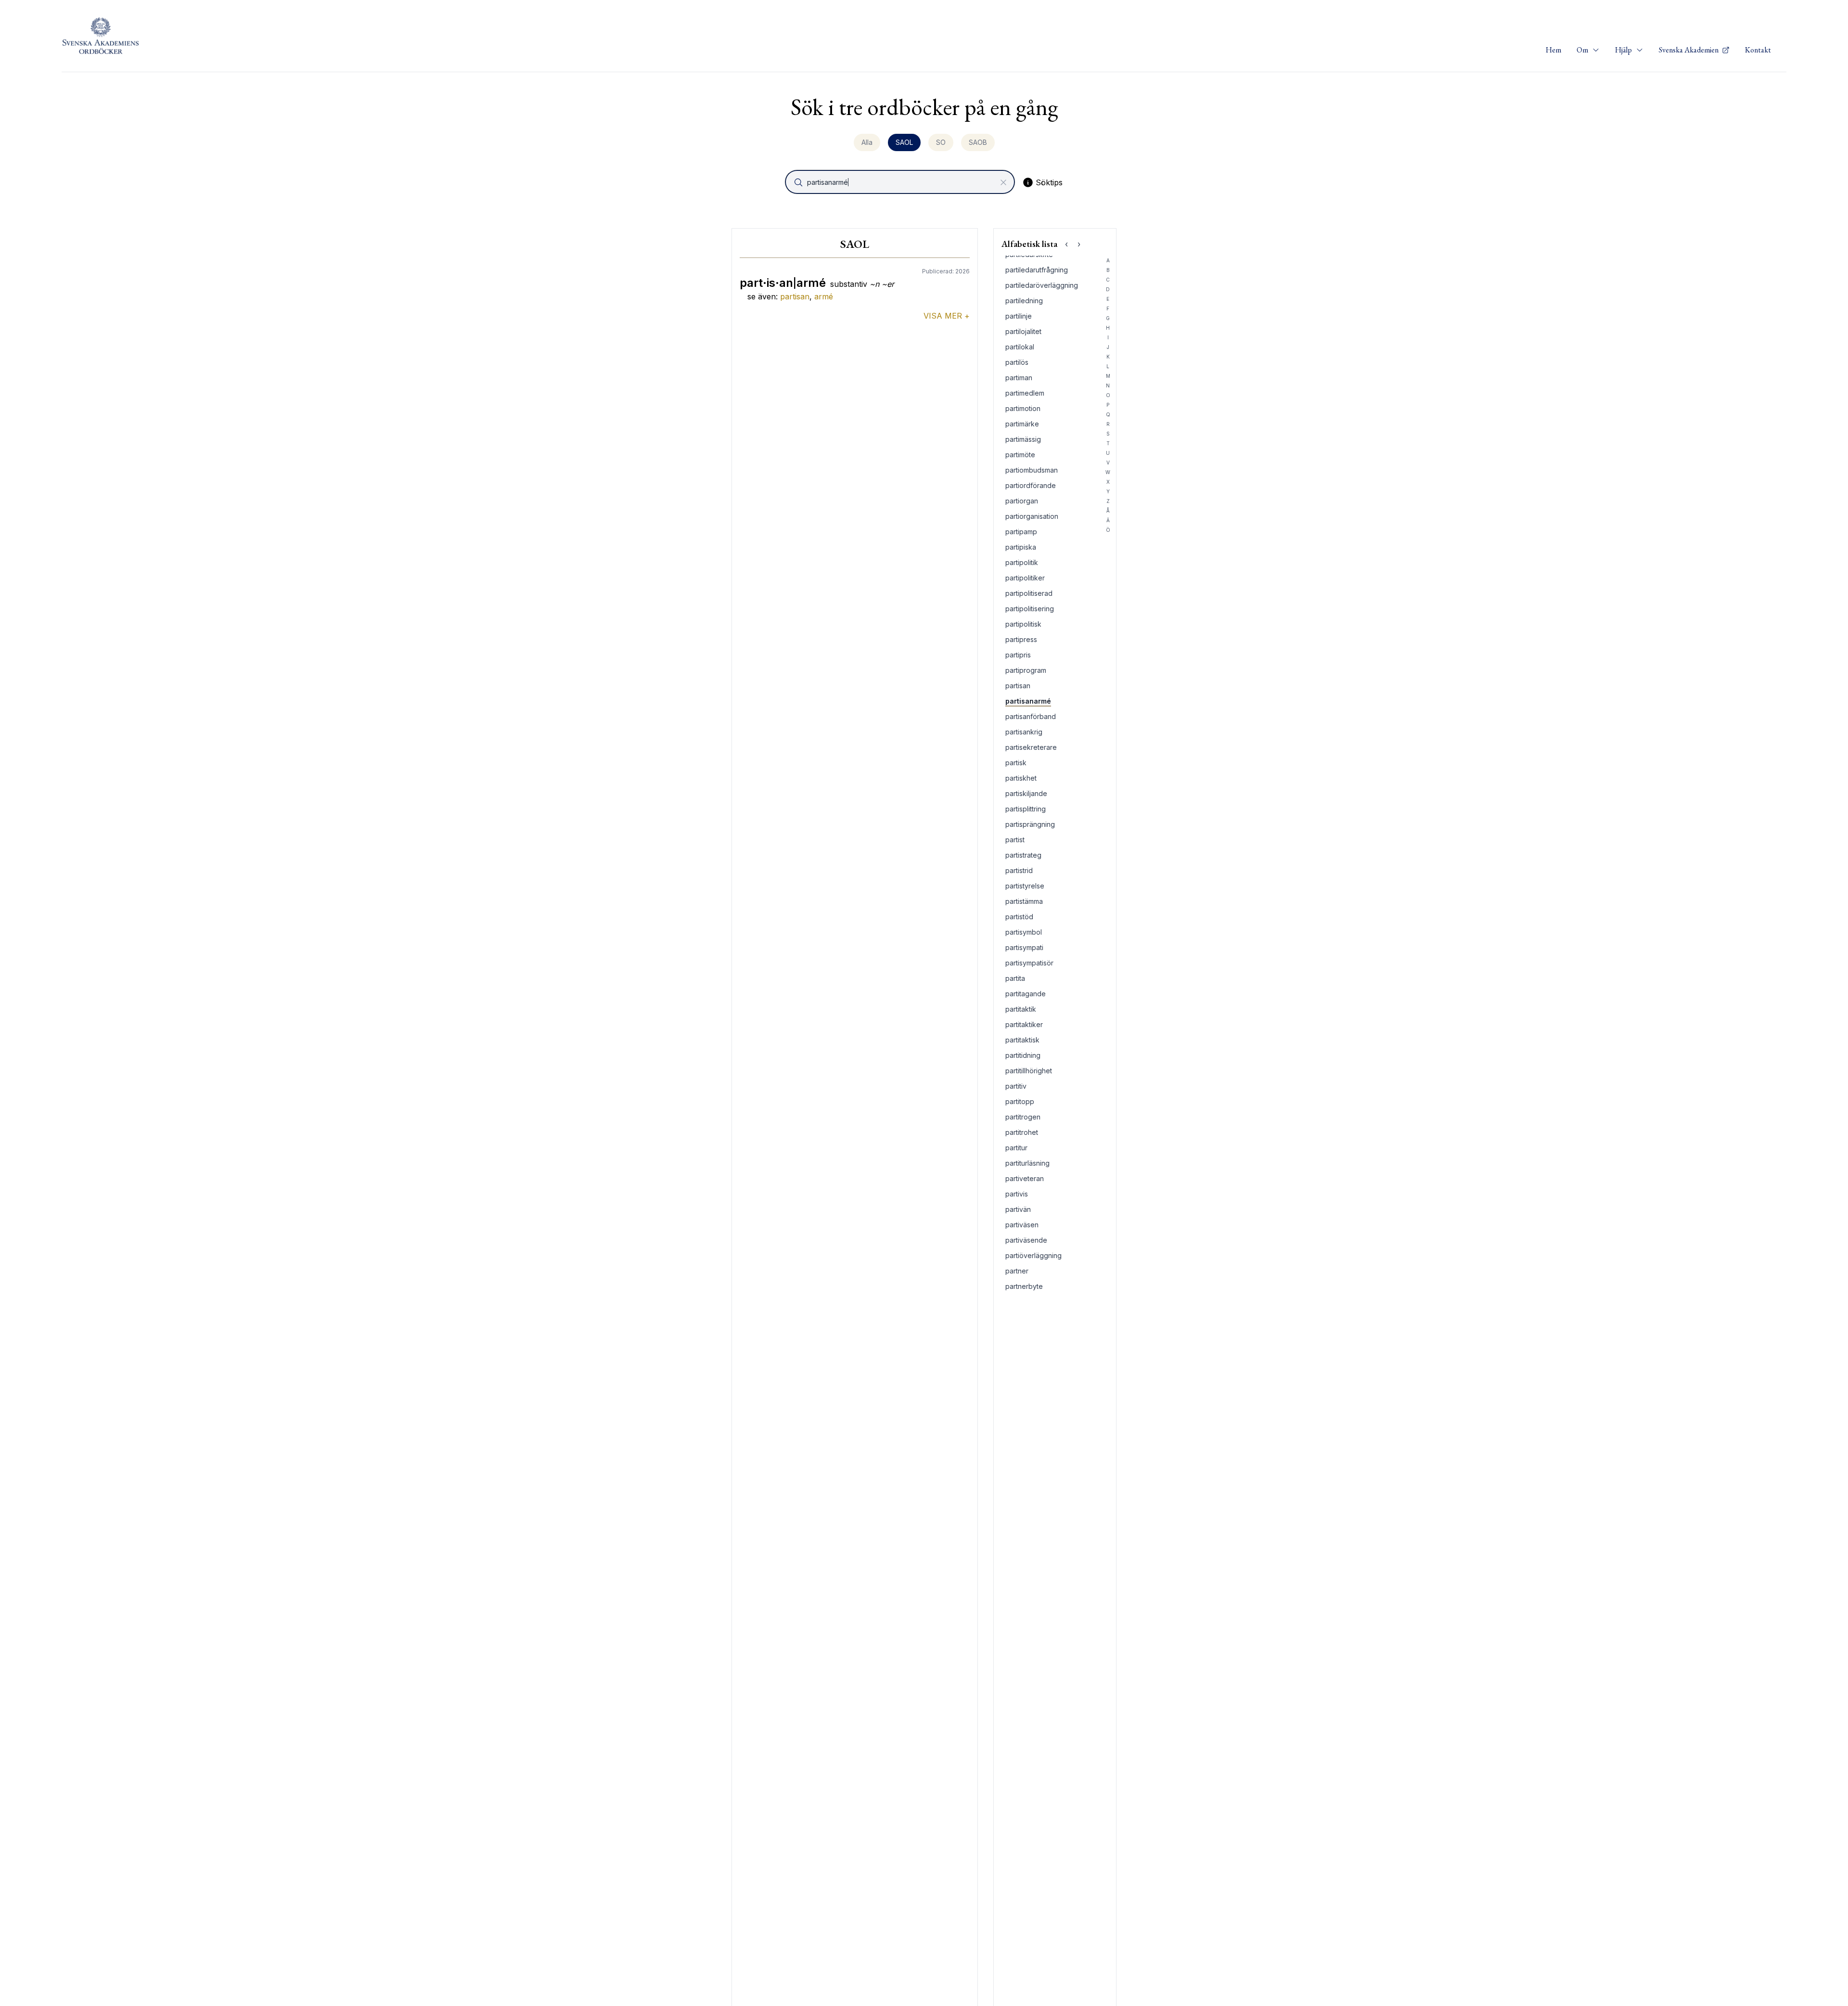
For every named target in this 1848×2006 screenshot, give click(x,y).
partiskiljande (1026, 793)
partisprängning (1030, 824)
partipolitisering (1030, 609)
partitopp (1020, 1101)
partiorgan (1022, 501)
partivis (1017, 1194)
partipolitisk (1023, 624)
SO (941, 142)
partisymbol (1024, 932)
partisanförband (1031, 716)
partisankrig (1024, 732)
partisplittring (1026, 809)
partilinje (1019, 316)
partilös (1017, 362)
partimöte (1020, 455)
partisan (795, 296)
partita (1015, 978)
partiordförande (1031, 485)
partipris (1018, 655)
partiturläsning (1027, 1163)
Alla (867, 142)
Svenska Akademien (1689, 50)
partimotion (1023, 408)
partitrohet (1022, 1132)
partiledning (1024, 301)
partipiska (1021, 547)
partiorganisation (1032, 516)
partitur (1016, 1148)
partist (1015, 840)
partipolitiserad (1029, 593)
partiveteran (1025, 1178)
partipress (1021, 639)
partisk (1016, 763)
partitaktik (1021, 1009)
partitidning (1023, 1055)
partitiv (1016, 1086)
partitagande (1026, 994)
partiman (1019, 378)
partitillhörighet (1029, 1071)
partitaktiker (1024, 1024)
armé (824, 296)
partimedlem (1025, 393)
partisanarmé (1028, 701)
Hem (1553, 50)
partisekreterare (1031, 747)
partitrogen (1023, 1117)
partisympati (1024, 947)
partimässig (1023, 439)
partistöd (1019, 917)
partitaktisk (1022, 1040)
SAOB (978, 142)
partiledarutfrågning (1037, 270)
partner (1017, 1271)
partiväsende (1026, 1240)
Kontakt (1758, 50)
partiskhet (1021, 778)
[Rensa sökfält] (1003, 182)
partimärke (1022, 424)
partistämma (1024, 901)
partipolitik (1022, 562)
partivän (1018, 1209)
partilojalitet (1023, 331)
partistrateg (1023, 855)
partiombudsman (1032, 470)
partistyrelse (1025, 886)
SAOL (904, 142)
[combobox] (901, 182)
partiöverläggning (1033, 1255)
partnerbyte (1024, 1286)
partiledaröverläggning (1042, 285)
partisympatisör (1029, 963)
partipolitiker (1025, 578)
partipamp (1021, 532)
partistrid (1019, 870)
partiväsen (1022, 1225)
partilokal (1020, 347)
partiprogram (1026, 670)
